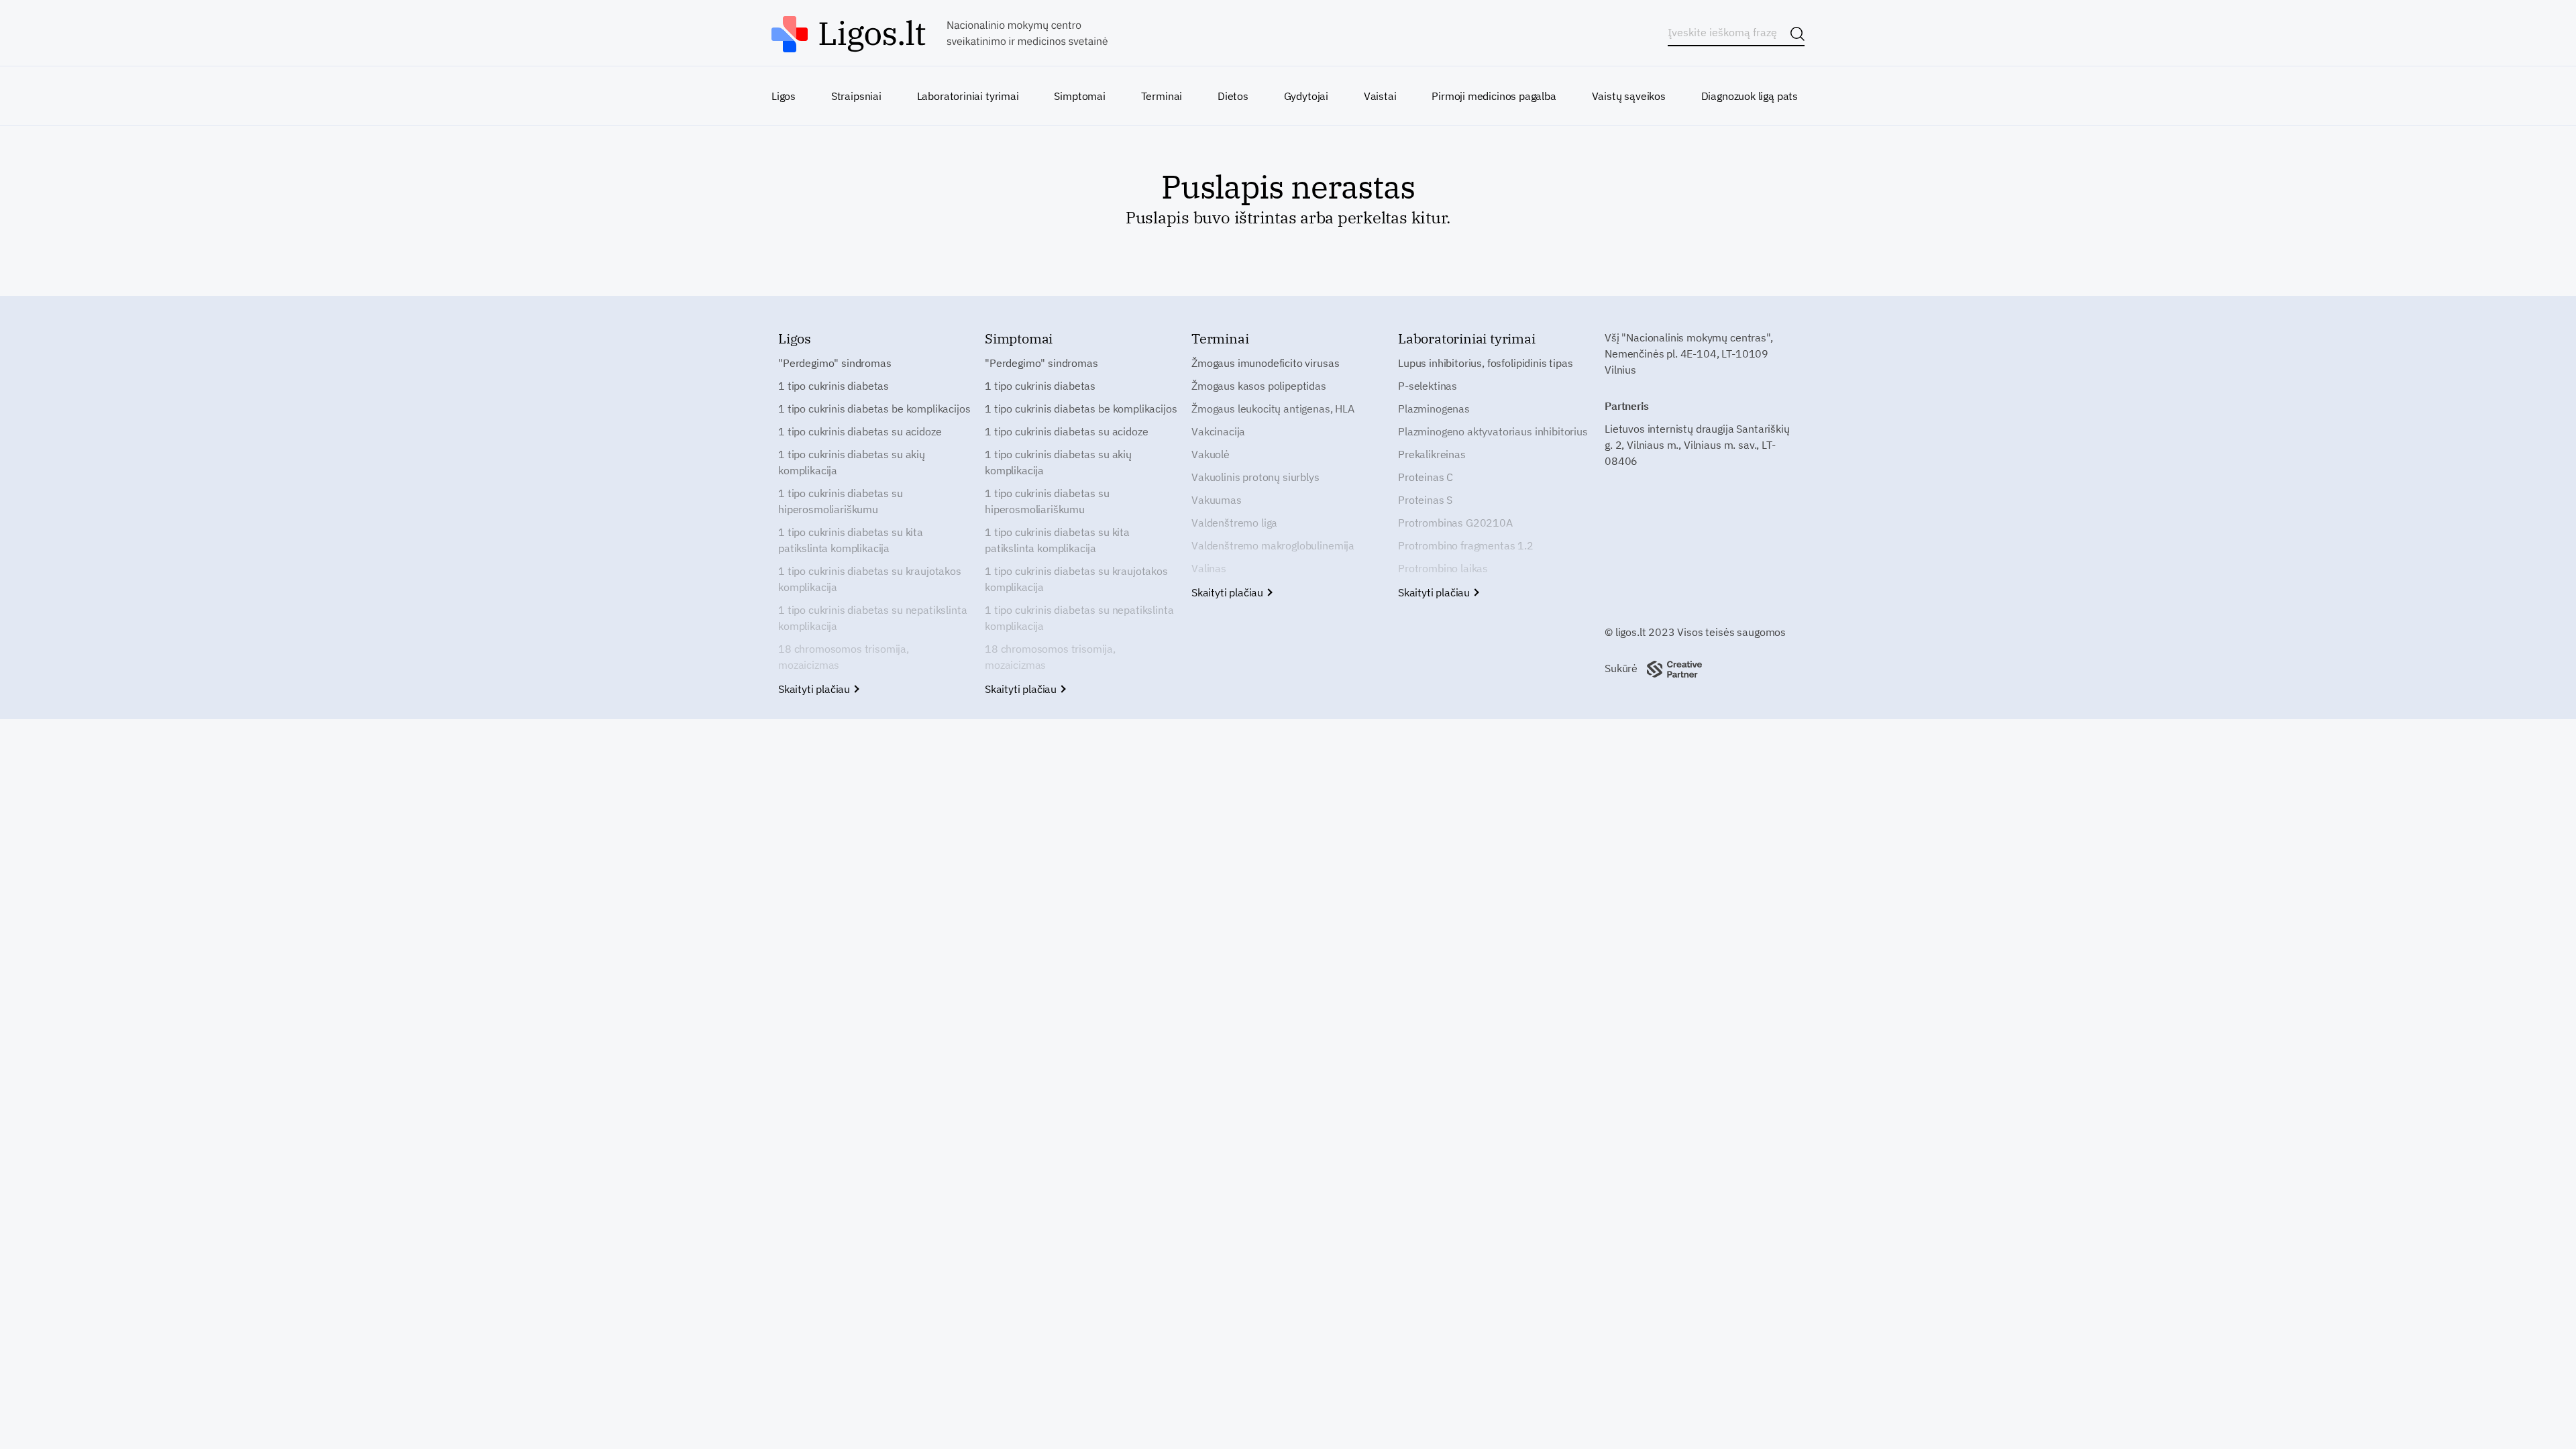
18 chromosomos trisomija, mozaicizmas (844, 657)
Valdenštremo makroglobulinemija (1273, 545)
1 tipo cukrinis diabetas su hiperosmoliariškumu (841, 501)
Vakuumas (1217, 500)
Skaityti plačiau (815, 689)
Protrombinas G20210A (1455, 523)
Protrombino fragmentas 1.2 (1466, 545)
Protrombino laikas (1443, 568)
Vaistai (1380, 96)
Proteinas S (1425, 500)
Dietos (1233, 96)
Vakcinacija (1218, 431)
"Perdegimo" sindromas (835, 363)
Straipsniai (856, 96)
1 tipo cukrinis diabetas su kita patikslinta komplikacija (851, 540)
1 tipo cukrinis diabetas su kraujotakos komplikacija (870, 579)
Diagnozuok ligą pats (1750, 96)
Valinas (1209, 568)
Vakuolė (1211, 454)
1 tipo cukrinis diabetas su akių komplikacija (852, 462)
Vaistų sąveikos (1629, 96)
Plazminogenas (1434, 409)
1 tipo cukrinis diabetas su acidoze (860, 431)
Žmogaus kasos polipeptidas (1259, 386)
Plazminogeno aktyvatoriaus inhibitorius (1493, 431)
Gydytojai (1306, 96)
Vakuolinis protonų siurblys (1255, 477)
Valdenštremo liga (1234, 523)
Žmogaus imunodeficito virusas (1265, 363)
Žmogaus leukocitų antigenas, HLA (1273, 409)
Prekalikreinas (1432, 454)
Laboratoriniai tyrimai (968, 96)
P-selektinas (1428, 386)
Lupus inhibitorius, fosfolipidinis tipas (1486, 363)
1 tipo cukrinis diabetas (834, 386)
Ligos (784, 96)
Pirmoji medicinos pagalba (1494, 96)
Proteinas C (1426, 477)
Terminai (1162, 96)
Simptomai (1079, 96)
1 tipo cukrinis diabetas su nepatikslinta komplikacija (872, 618)
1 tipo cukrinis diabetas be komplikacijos (874, 409)
